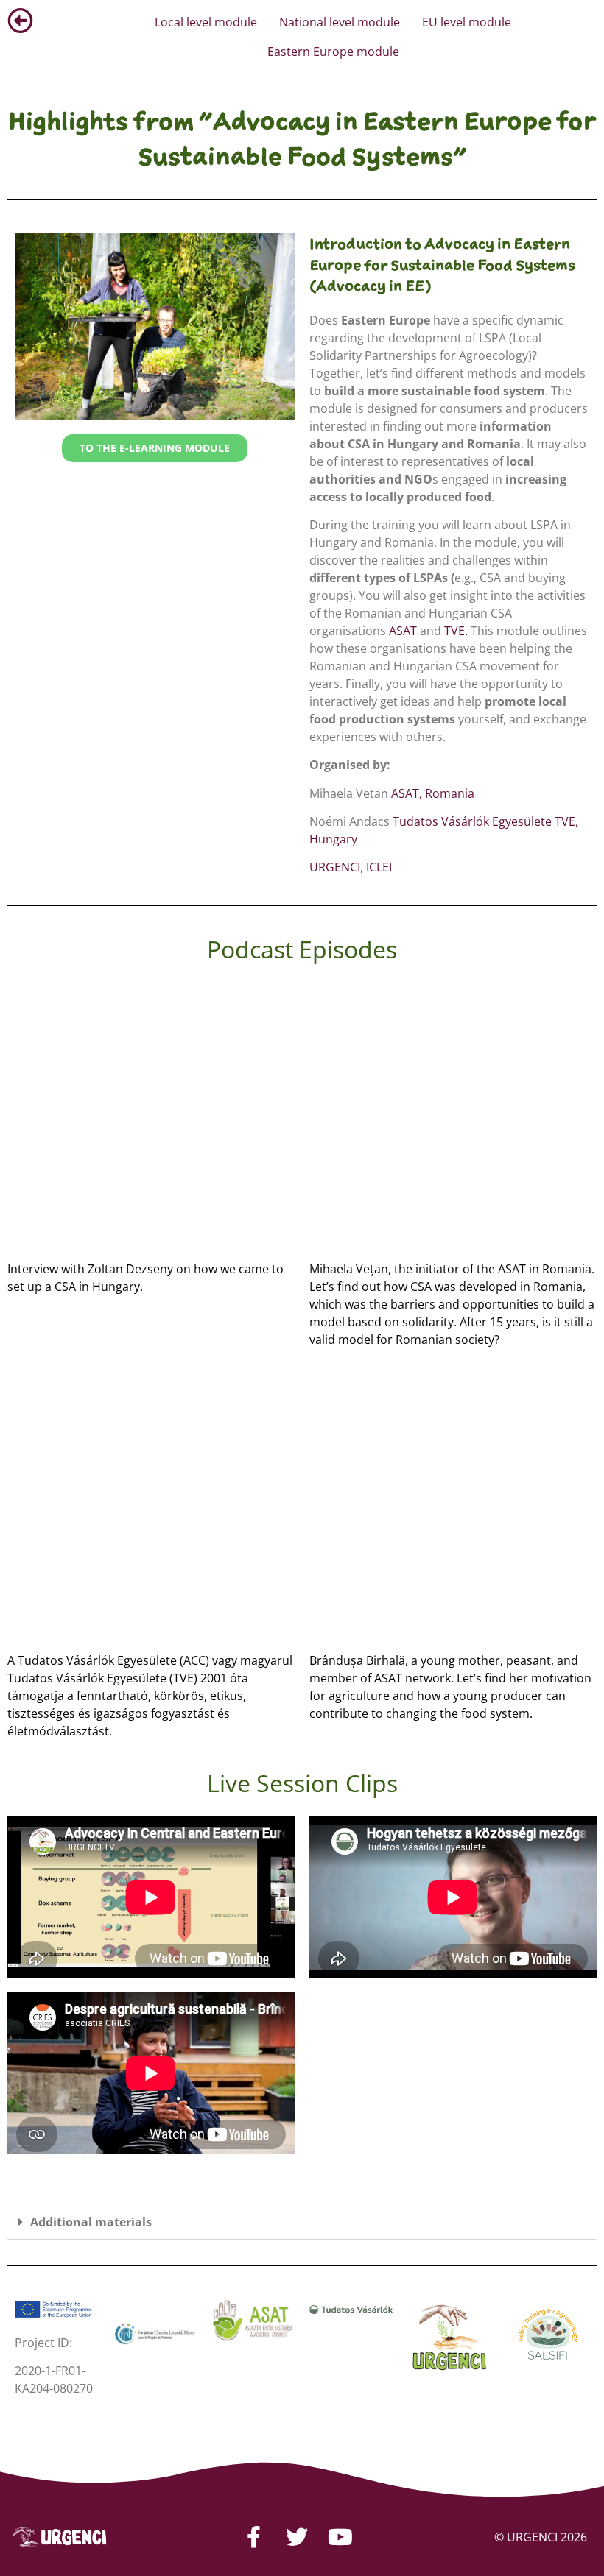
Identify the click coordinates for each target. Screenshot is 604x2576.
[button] (302, 2222)
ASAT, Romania (433, 793)
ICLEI (379, 867)
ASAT (403, 631)
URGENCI (335, 867)
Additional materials (91, 2222)
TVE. (456, 631)
